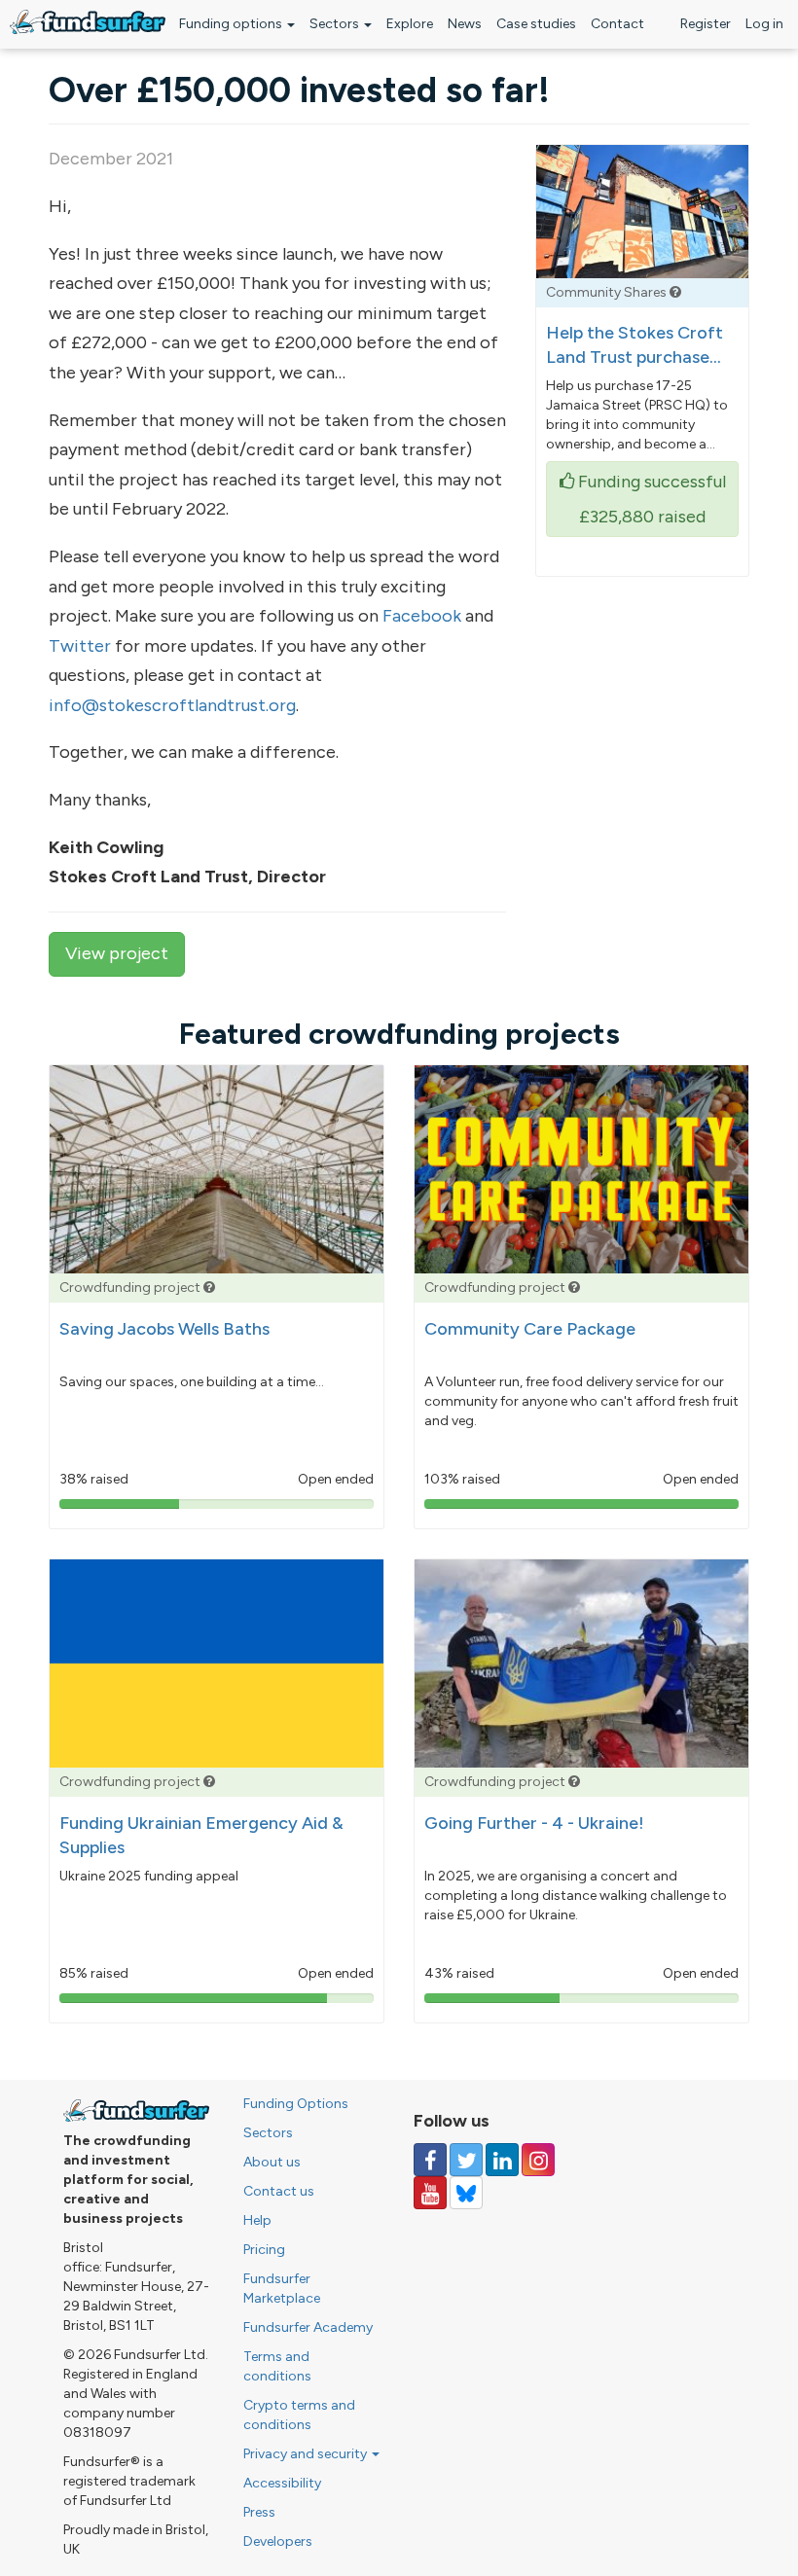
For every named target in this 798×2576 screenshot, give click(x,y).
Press (259, 2512)
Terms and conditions (277, 2366)
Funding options (232, 24)
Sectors (336, 24)
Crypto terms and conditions (299, 2415)
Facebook (422, 616)
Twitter (80, 646)
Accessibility (282, 2483)
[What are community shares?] (675, 292)
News (465, 24)
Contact (617, 24)
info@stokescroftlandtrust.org (172, 705)
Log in (764, 24)
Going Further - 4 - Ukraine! (534, 1823)
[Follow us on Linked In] (502, 2160)
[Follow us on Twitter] (466, 2160)
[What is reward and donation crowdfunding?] (209, 1288)
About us (272, 2162)
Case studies (536, 24)
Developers (278, 2541)
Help (257, 2220)
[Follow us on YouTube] (430, 2193)
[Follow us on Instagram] (538, 2160)
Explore (410, 24)
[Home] (88, 22)
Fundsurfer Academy (308, 2327)
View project (117, 953)
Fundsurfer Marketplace (282, 2289)
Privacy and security (307, 2454)
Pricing (264, 2250)
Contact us (279, 2191)
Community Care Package (530, 1329)
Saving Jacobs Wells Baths (164, 1329)
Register (706, 24)
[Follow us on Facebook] (430, 2160)
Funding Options (296, 2104)
